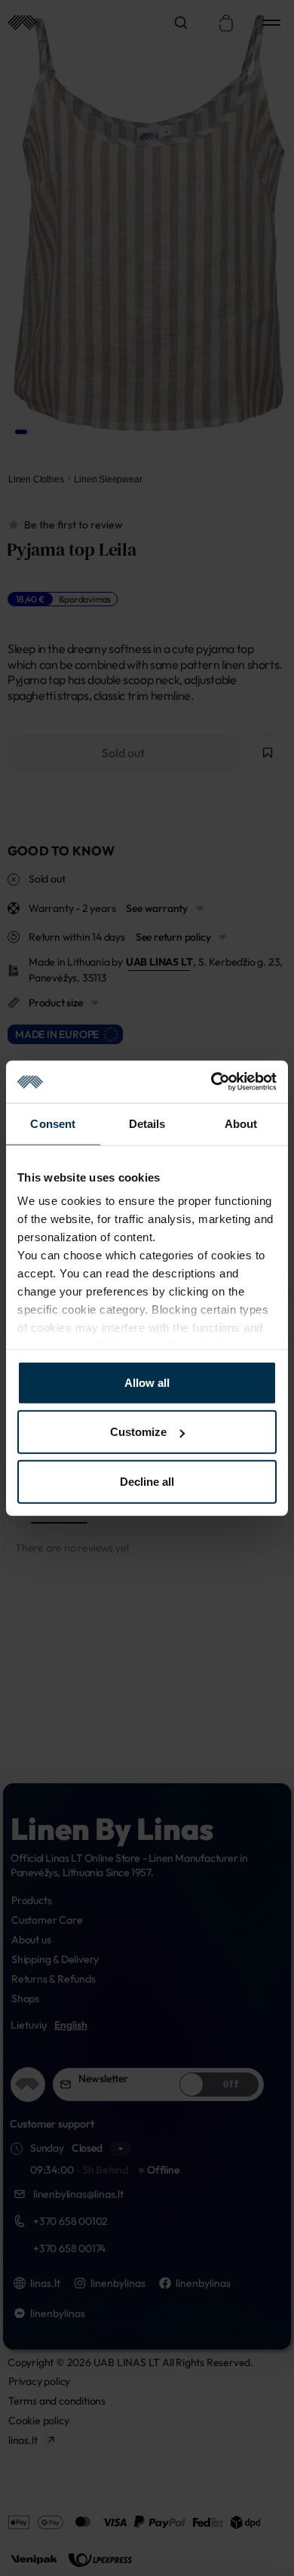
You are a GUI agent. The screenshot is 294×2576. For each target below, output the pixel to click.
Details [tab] (147, 1123)
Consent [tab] (53, 1123)
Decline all (147, 1481)
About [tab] (241, 1123)
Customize (138, 1432)
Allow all (147, 1382)
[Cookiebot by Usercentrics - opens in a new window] (211, 1082)
